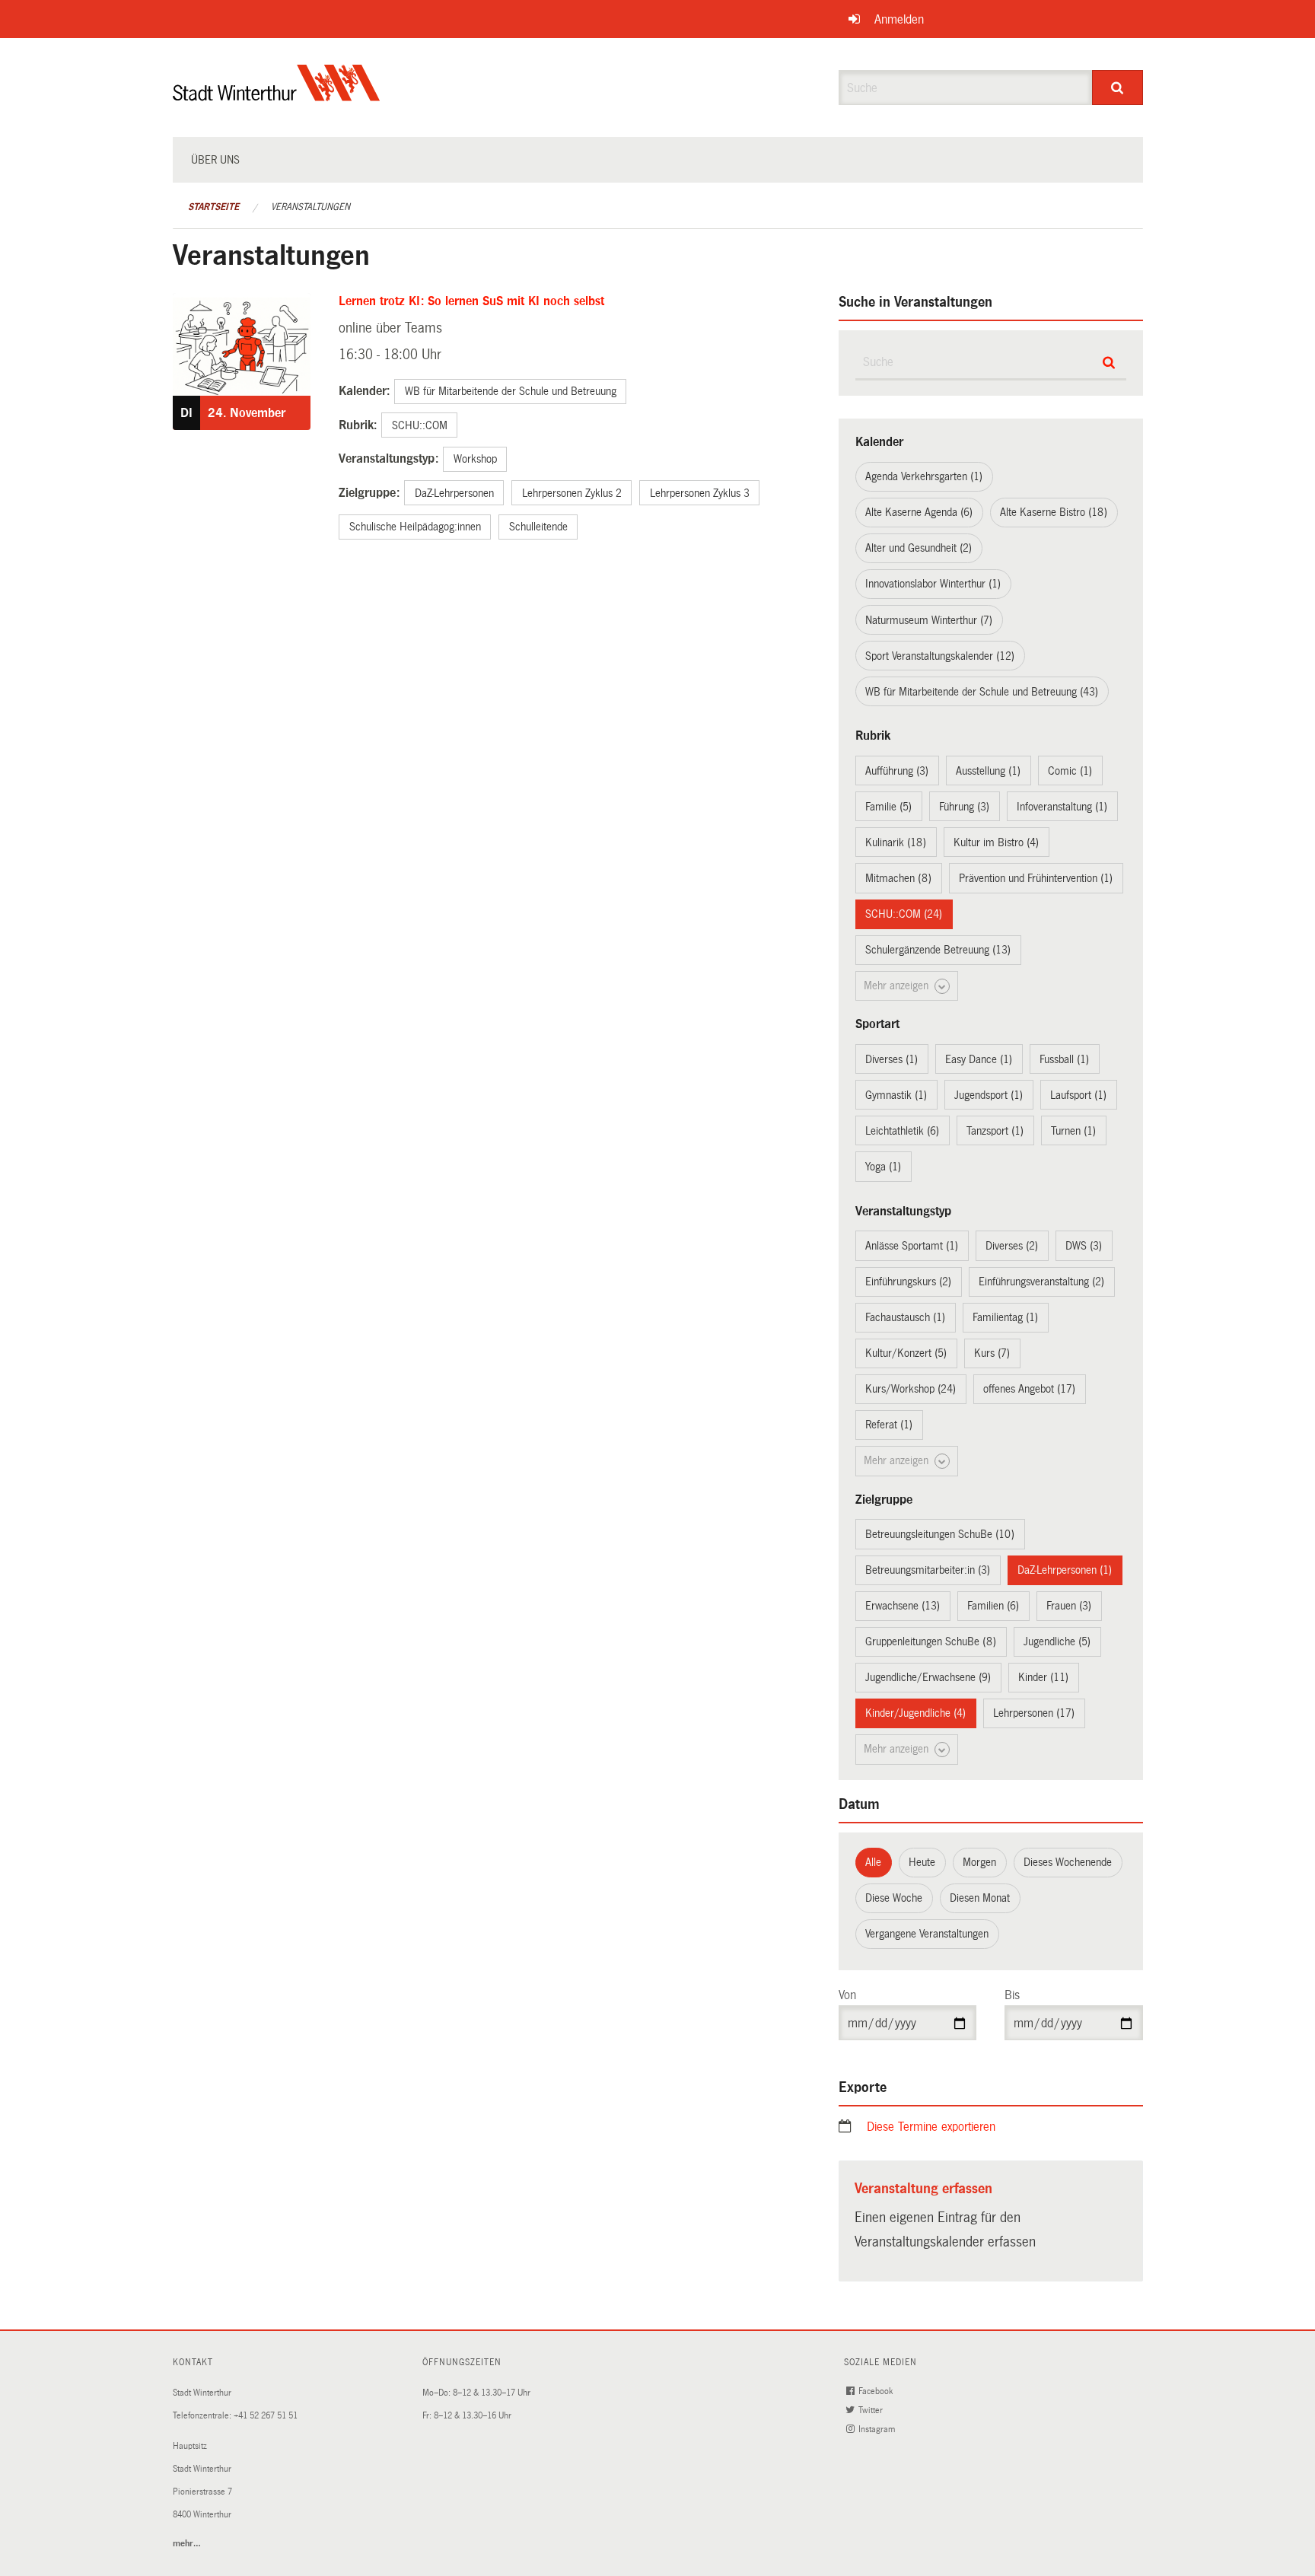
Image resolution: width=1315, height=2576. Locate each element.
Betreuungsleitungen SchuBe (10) (940, 1534)
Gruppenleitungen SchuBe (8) (931, 1641)
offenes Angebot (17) (1029, 1389)
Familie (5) (888, 807)
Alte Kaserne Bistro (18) (1054, 512)
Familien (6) (993, 1606)
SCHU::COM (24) (904, 914)
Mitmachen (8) (898, 878)
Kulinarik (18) (896, 842)
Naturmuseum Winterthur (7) (929, 620)
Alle (873, 1862)
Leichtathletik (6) (902, 1131)
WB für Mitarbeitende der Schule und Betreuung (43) (982, 692)
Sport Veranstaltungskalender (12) (940, 656)
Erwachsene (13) (903, 1606)
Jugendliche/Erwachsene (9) (928, 1677)
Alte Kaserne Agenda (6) (919, 512)
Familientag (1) (1005, 1317)
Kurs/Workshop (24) (911, 1389)
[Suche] (1118, 88)
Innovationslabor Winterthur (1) (933, 584)
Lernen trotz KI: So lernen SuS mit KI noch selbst (471, 301)
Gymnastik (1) (896, 1095)
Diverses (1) (892, 1059)
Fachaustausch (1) (905, 1317)
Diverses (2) (1012, 1246)
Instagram (878, 2430)
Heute (922, 1862)
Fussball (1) (1064, 1059)
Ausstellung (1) (988, 771)
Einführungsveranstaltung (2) (1041, 1282)
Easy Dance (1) (979, 1059)
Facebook (877, 2391)
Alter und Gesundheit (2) (919, 548)
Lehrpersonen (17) (1034, 1713)
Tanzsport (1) (995, 1131)
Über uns (215, 160)
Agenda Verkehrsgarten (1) (924, 476)
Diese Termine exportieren (931, 2127)
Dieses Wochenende (1068, 1862)
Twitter (872, 2410)
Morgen (979, 1862)
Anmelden (899, 19)
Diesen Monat (980, 1898)
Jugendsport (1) (989, 1095)
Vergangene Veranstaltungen (927, 1934)
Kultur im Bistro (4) (996, 842)
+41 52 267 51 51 (266, 2416)
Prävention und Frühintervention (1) (1036, 878)
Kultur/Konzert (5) (906, 1353)
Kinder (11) (1043, 1677)
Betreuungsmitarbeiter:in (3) (928, 1570)
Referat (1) (889, 1425)
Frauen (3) (1069, 1606)
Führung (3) (964, 807)
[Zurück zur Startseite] (277, 96)
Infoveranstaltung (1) (1062, 807)
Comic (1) (1070, 771)
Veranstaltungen (310, 207)
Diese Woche (894, 1898)
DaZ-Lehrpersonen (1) (1065, 1570)
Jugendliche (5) (1057, 1641)
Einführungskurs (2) (908, 1282)
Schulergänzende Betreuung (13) (938, 950)
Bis (1012, 1995)
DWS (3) (1084, 1246)
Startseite (213, 207)
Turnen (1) (1073, 1131)
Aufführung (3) (897, 771)
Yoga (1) (883, 1167)
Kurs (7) (992, 1353)
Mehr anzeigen (898, 986)
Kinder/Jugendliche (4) (915, 1713)
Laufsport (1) (1078, 1095)
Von (847, 1995)
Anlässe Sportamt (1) (912, 1246)
